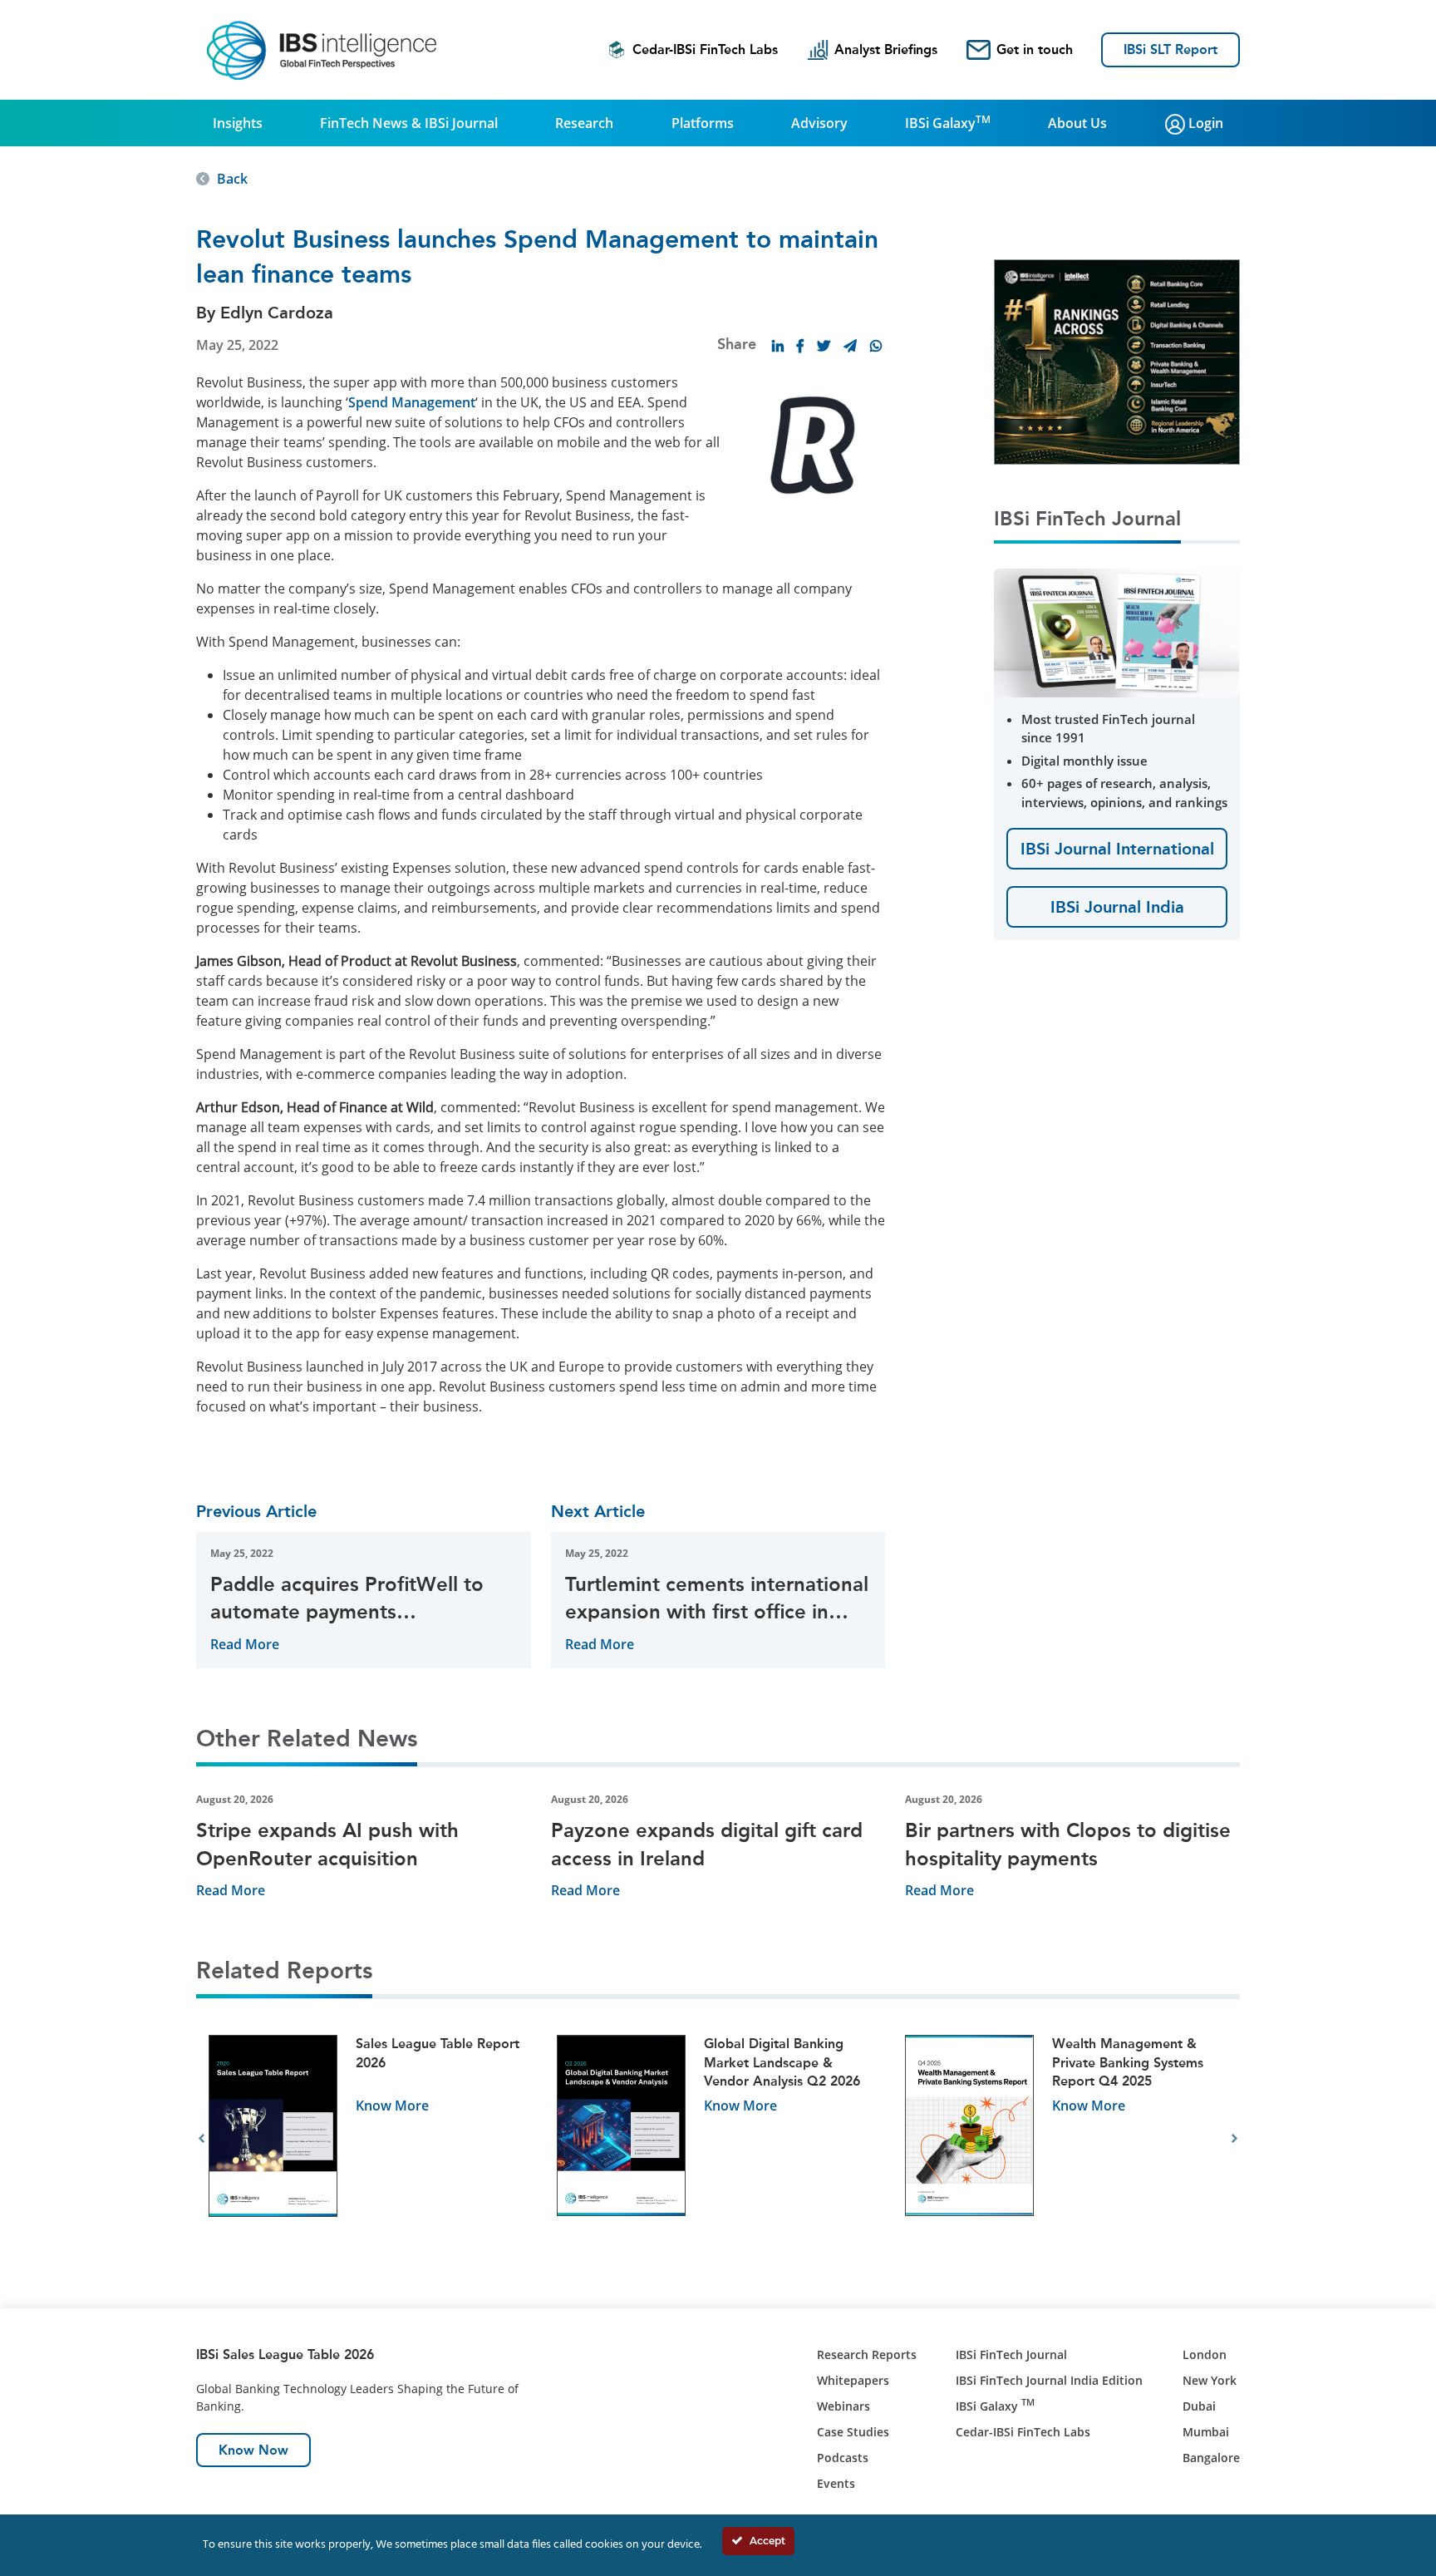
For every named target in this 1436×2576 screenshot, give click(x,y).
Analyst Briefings (886, 49)
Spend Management (412, 402)
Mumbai (1206, 2432)
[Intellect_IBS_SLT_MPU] (1117, 361)
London (1205, 2354)
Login (1204, 123)
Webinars (843, 2406)
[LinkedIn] (778, 346)
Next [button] (1234, 2139)
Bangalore (1211, 2458)
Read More (245, 1644)
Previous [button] (202, 2139)
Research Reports (867, 2354)
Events (836, 2483)
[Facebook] (800, 346)
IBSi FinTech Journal (1011, 2354)
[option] (370, 2139)
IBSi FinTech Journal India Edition (1049, 2380)
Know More (392, 2106)
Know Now (253, 2450)
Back (232, 179)
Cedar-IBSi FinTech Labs (705, 49)
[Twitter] (824, 346)
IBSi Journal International (1117, 849)
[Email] (850, 346)
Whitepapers (853, 2380)
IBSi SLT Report (1170, 49)
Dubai (1199, 2406)
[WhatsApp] (876, 346)
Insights (238, 123)
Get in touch (1035, 49)
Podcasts (843, 2458)
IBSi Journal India (1117, 907)
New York (1210, 2380)
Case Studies (853, 2432)
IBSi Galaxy (948, 122)
